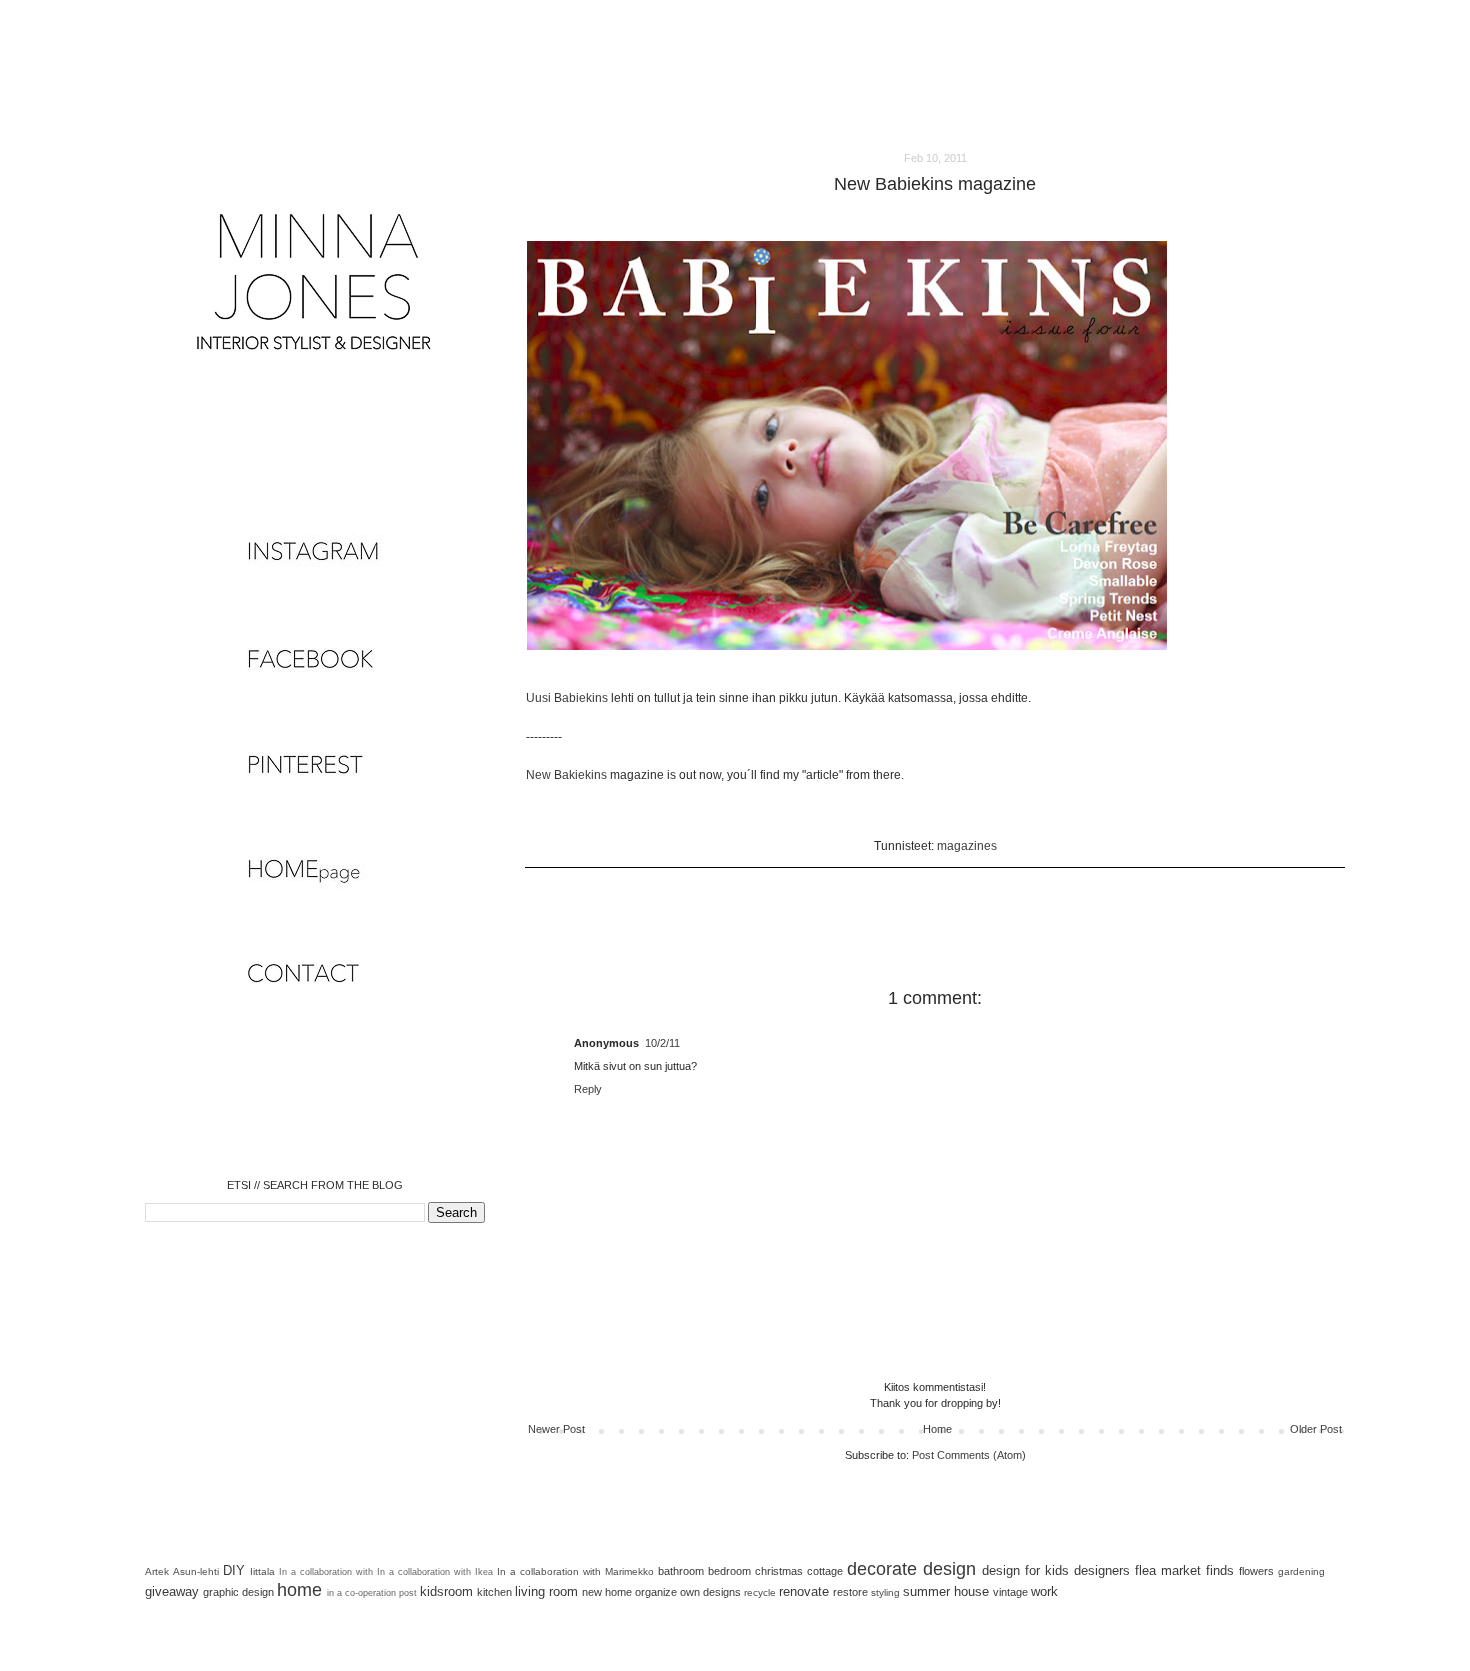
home (299, 1590)
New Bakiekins (566, 775)
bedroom (729, 1571)
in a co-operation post (372, 1593)
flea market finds (1184, 1570)
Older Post (1316, 1429)
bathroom (681, 1571)
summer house (946, 1591)
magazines (967, 846)
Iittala (262, 1571)
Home (937, 1429)
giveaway (172, 1591)
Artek (157, 1571)
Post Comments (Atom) (969, 1455)
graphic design (238, 1592)
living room (546, 1591)
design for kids (1025, 1570)
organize (656, 1592)
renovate (804, 1591)
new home (607, 1592)
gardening (1301, 1571)
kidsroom (446, 1591)
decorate (882, 1569)
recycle (760, 1592)
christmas (779, 1571)
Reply (588, 1089)
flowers (1256, 1571)
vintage (1010, 1592)
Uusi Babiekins (567, 698)
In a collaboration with (326, 1572)
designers (1102, 1570)
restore (850, 1592)
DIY (234, 1570)
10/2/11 (662, 1043)
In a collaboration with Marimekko (575, 1571)
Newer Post (556, 1429)
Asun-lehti (196, 1571)
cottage (825, 1571)
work (1044, 1591)
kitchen (494, 1592)
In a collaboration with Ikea (435, 1572)
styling (885, 1592)
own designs (710, 1592)
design (949, 1569)
